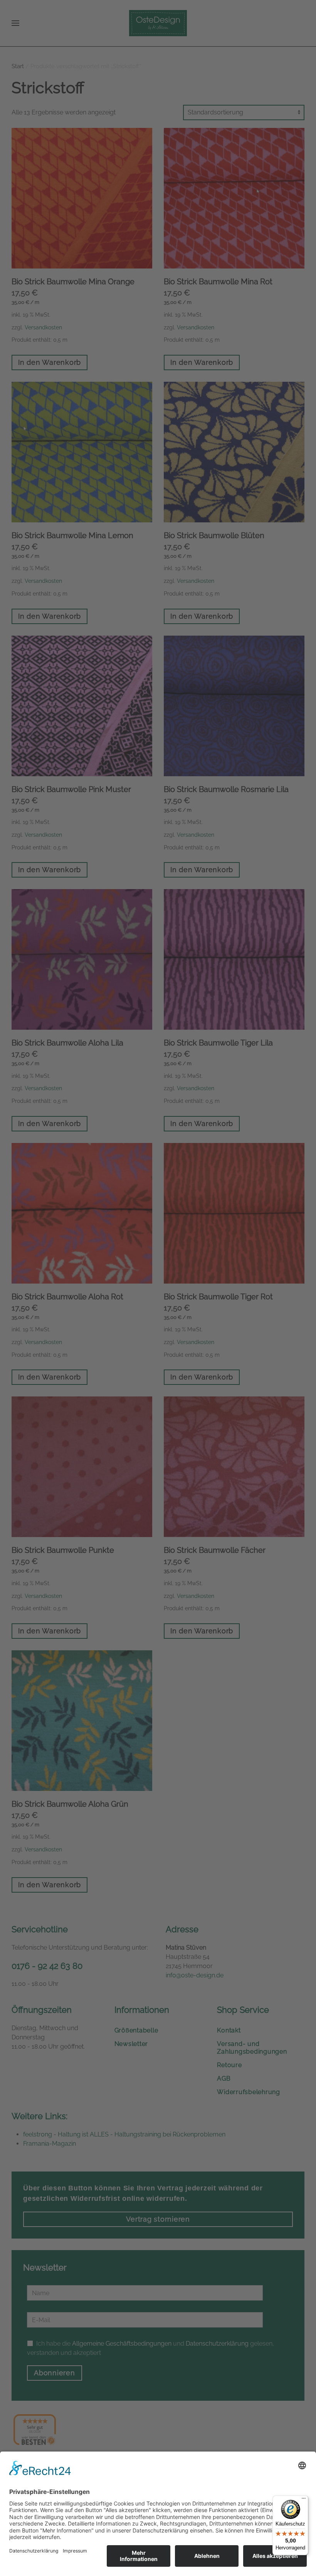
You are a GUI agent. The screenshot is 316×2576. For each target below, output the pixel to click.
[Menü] (304, 2500)
